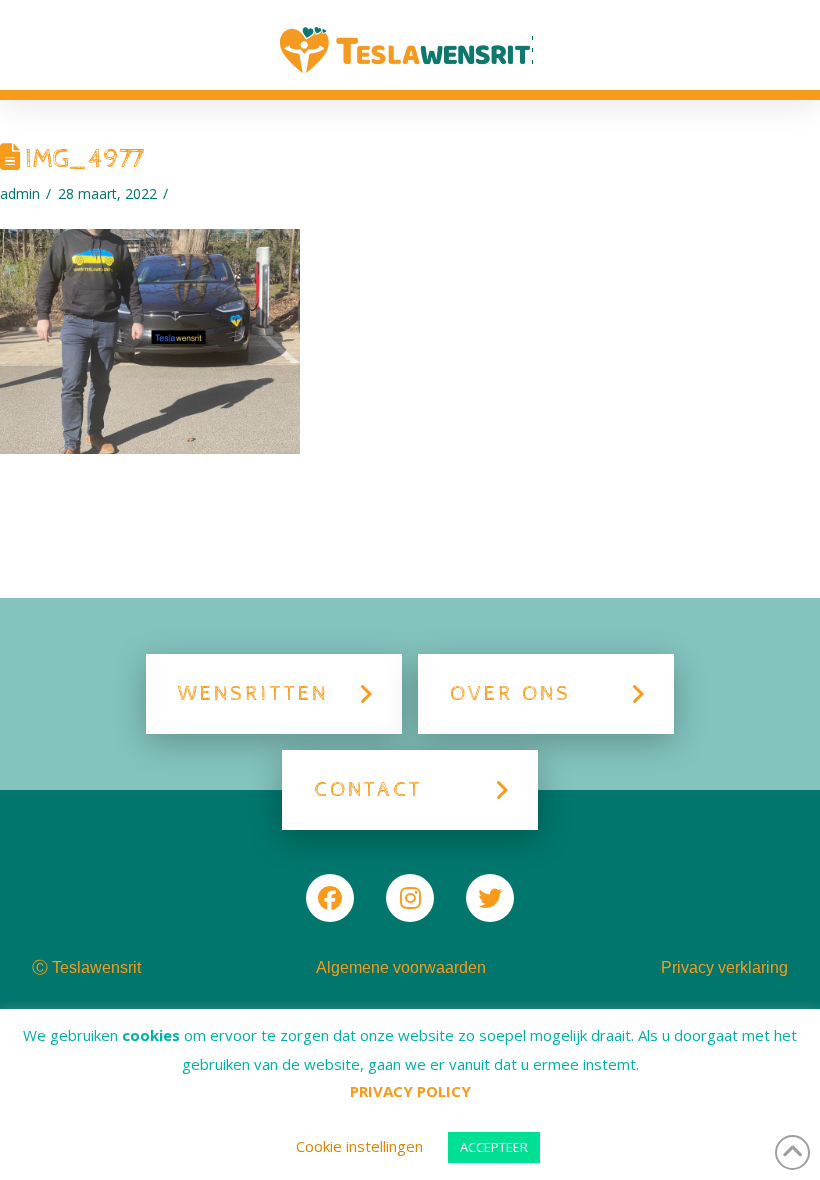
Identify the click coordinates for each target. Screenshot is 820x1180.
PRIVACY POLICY (410, 1091)
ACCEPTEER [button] (494, 1147)
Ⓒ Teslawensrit (86, 967)
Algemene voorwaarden (401, 967)
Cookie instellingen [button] (359, 1146)
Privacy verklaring (724, 967)
